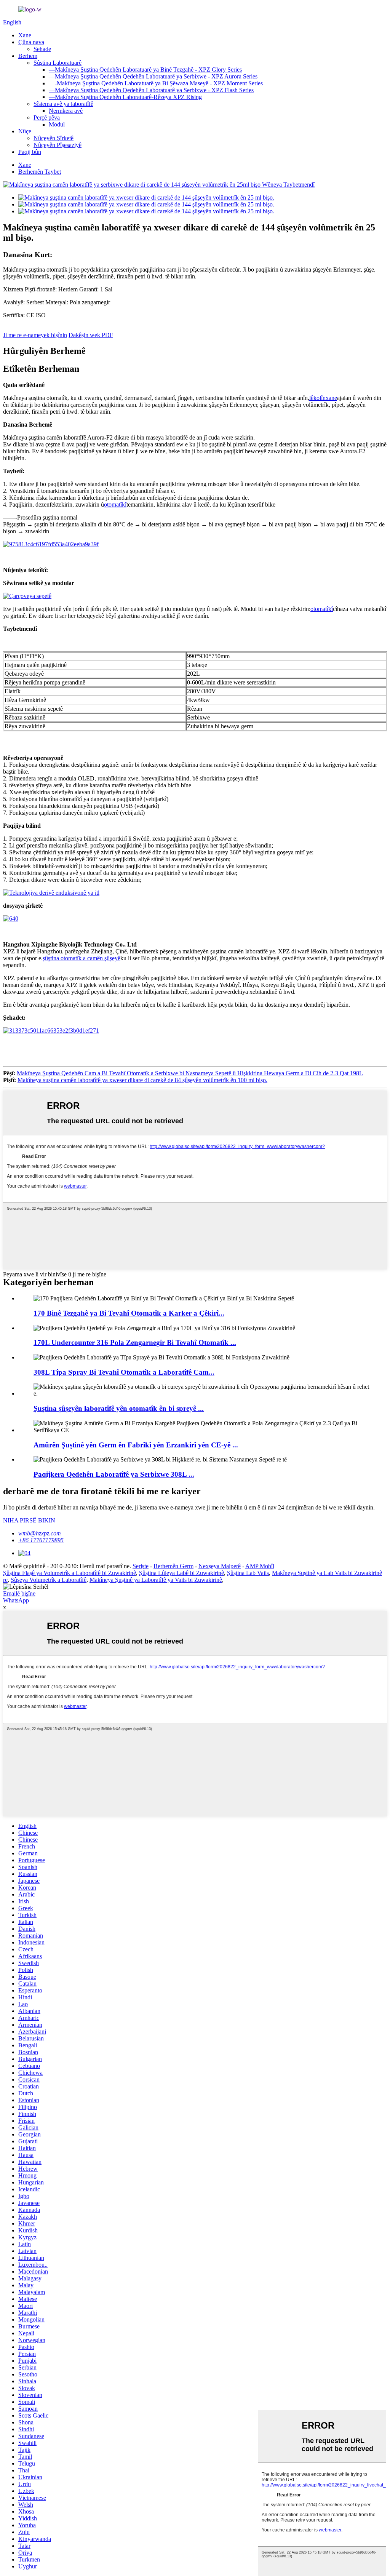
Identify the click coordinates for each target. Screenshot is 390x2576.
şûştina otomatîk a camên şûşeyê (82, 958)
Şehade (42, 49)
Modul (57, 124)
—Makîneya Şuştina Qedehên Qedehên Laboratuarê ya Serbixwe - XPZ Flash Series (151, 90)
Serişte (141, 1566)
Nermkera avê (66, 111)
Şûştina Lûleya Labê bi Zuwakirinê (181, 1573)
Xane (25, 35)
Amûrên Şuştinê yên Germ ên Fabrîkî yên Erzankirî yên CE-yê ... (136, 1445)
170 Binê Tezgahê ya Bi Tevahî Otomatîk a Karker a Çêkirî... (129, 1313)
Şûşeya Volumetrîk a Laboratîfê (49, 1580)
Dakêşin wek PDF (91, 335)
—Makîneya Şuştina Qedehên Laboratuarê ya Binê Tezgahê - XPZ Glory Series (145, 70)
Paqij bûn (30, 152)
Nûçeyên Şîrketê (54, 138)
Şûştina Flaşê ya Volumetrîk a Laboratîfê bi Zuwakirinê (70, 1573)
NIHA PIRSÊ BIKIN (29, 1520)
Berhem (28, 56)
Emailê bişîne (19, 1593)
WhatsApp (16, 1600)
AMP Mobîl (260, 1566)
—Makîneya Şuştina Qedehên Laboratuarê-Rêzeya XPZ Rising (125, 97)
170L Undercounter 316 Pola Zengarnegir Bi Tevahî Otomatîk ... (135, 1342)
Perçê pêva (47, 118)
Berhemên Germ (173, 1566)
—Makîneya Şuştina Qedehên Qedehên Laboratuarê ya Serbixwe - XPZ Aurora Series (153, 76)
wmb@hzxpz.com (40, 1533)
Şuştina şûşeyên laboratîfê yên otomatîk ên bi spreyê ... (119, 1408)
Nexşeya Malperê (220, 1566)
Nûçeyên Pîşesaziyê (58, 145)
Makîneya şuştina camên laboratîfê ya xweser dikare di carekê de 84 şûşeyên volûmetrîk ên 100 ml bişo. (142, 1080)
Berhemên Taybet (40, 172)
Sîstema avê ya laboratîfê (63, 104)
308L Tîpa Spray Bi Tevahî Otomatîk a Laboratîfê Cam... (124, 1372)
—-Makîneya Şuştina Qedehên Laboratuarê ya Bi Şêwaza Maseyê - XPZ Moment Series (156, 83)
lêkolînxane (323, 398)
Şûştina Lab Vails (248, 1573)
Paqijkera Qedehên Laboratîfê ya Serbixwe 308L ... (114, 1474)
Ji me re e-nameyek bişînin (35, 335)
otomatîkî (115, 504)
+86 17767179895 (41, 1540)
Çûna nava (31, 42)
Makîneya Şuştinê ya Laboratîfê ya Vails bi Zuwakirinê (156, 1580)
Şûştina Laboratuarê (58, 63)
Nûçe (25, 131)
